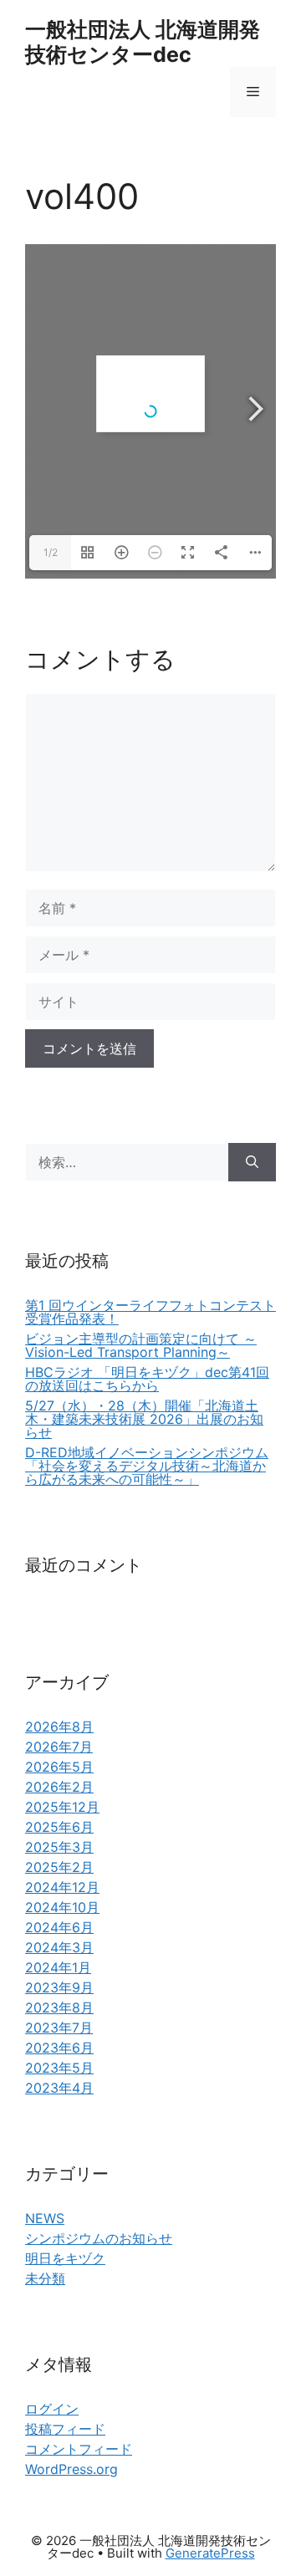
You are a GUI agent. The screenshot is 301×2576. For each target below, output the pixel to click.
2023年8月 (59, 2007)
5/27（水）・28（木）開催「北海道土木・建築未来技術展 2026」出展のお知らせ (144, 1419)
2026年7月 (59, 1747)
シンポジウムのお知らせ (99, 2238)
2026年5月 (59, 1767)
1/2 (51, 552)
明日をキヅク (65, 2258)
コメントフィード (79, 2449)
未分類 (45, 2278)
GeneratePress (210, 2553)
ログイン (52, 2409)
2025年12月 (62, 1807)
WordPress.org (71, 2469)
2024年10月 (62, 1907)
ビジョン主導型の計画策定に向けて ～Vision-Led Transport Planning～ (141, 1345)
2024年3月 (59, 1947)
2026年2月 (59, 1787)
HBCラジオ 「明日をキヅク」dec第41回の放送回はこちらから (147, 1379)
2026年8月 (59, 1727)
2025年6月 (59, 1827)
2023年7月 (59, 2028)
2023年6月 (59, 2048)
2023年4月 (59, 2088)
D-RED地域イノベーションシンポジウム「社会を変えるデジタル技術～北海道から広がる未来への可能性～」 (147, 1466)
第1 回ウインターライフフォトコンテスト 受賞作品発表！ (150, 1312)
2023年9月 (59, 1987)
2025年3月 (59, 1847)
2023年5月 (59, 2068)
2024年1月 (58, 1967)
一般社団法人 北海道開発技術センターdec (143, 42)
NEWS (45, 2218)
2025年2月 (59, 1867)
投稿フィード (65, 2429)
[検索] (252, 1162)
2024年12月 (62, 1887)
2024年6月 (59, 1927)
